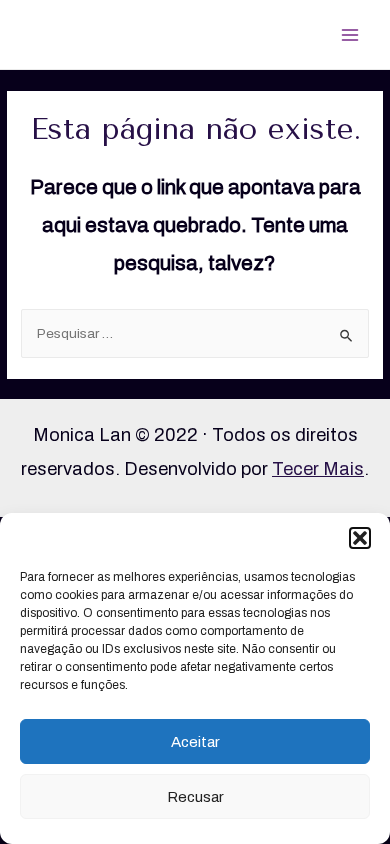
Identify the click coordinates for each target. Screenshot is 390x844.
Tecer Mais (318, 469)
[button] (360, 538)
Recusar (195, 797)
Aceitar (195, 742)
